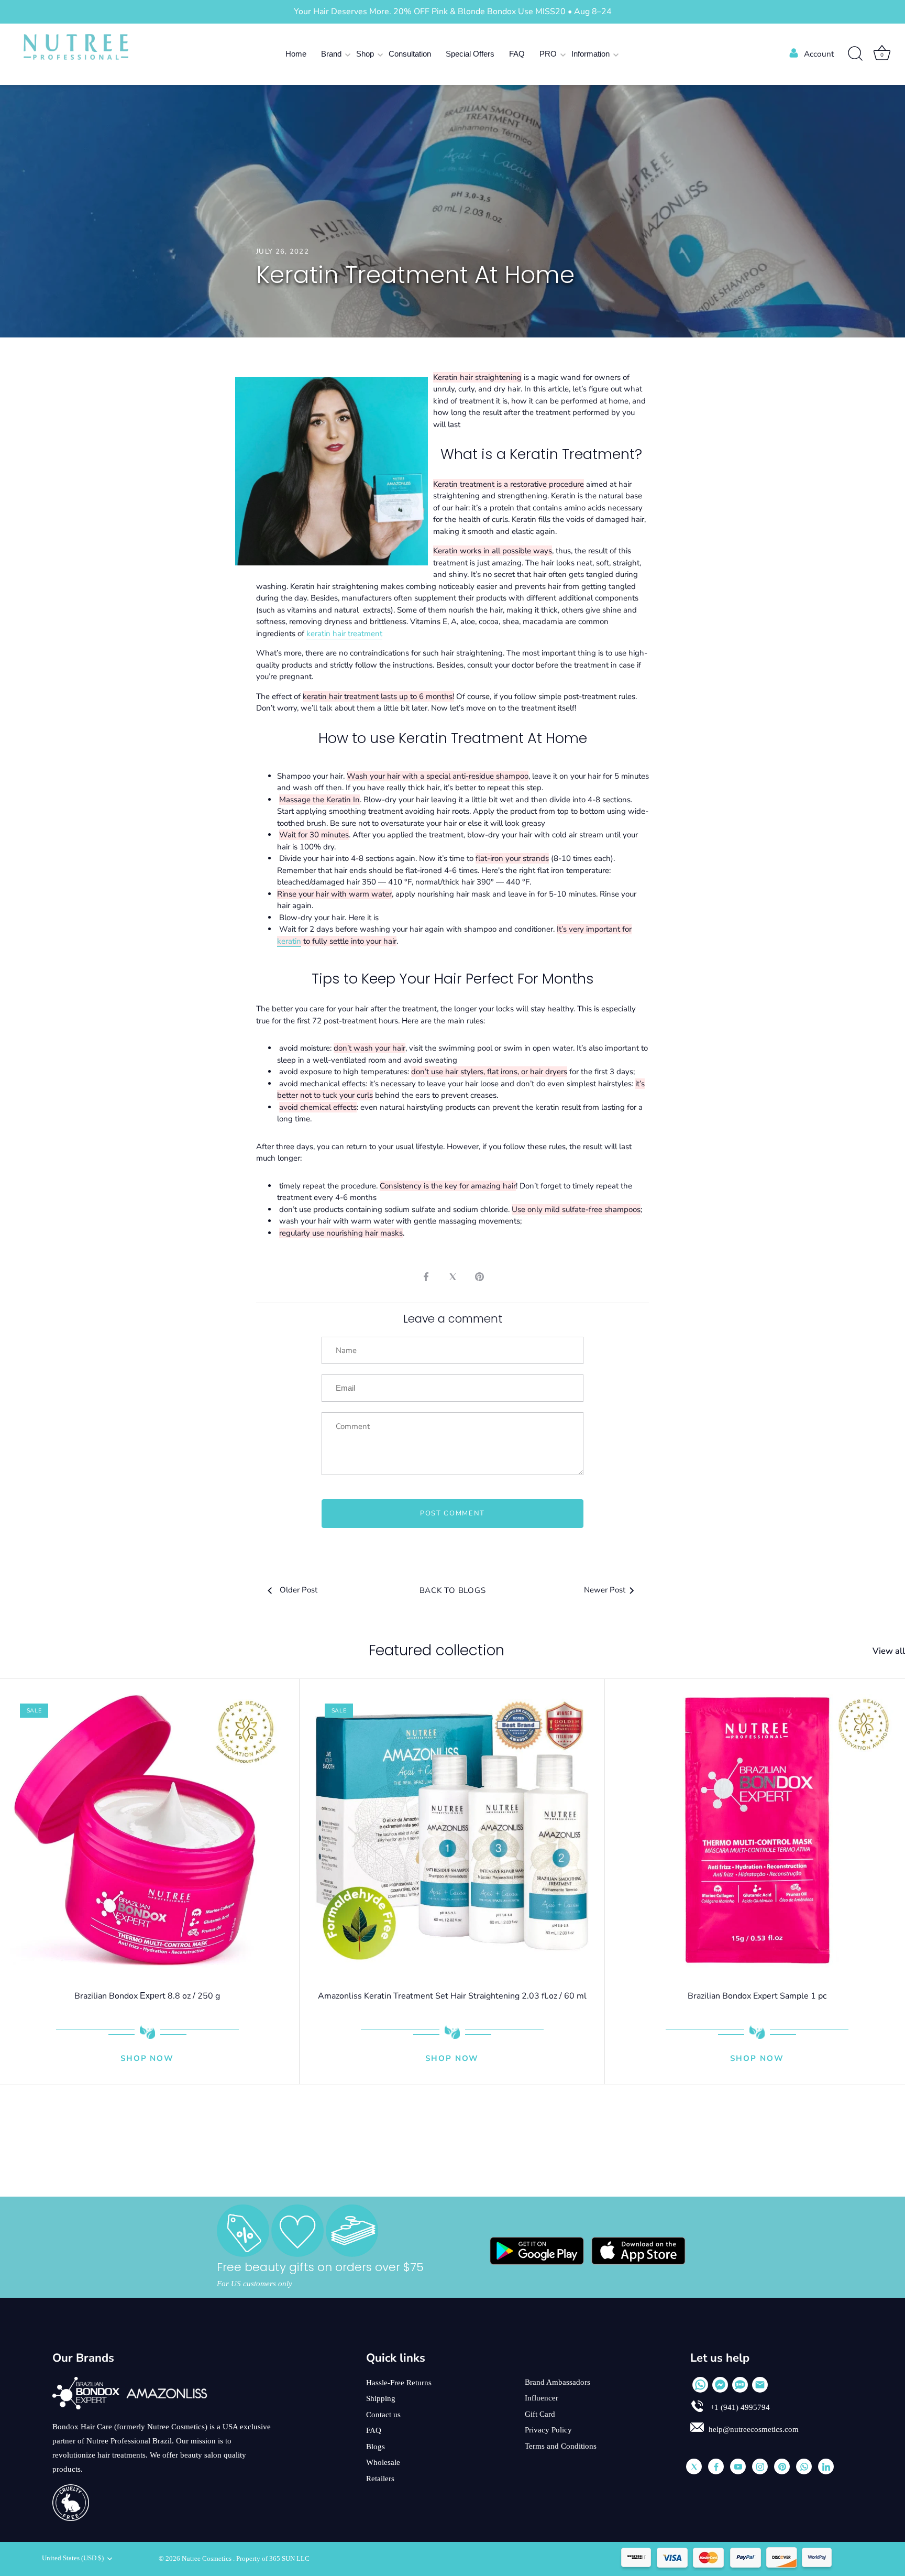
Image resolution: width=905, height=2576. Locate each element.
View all (889, 1651)
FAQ (517, 54)
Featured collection (437, 1650)
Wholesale (383, 2462)
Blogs (376, 2447)
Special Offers (470, 54)
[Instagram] (760, 2466)
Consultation (410, 54)
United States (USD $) (73, 2558)
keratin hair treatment (344, 634)
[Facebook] (716, 2466)
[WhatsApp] (700, 2385)
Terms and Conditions (561, 2446)
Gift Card (540, 2414)
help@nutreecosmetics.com (754, 2429)
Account (819, 54)
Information (591, 54)
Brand (331, 54)
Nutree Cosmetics (207, 2559)
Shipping (381, 2398)
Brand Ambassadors (558, 2382)
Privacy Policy (548, 2430)
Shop (365, 54)
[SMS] (740, 2385)
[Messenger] (720, 2385)
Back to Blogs (453, 1590)
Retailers (380, 2479)
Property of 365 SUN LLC (273, 2559)
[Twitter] (694, 2466)
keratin (289, 941)
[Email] (760, 2385)
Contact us (383, 2415)
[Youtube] (738, 2466)
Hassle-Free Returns (399, 2383)
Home (296, 54)
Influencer (542, 2398)
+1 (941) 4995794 (739, 2407)
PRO (548, 54)
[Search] (855, 54)
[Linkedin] (826, 2466)
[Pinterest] (782, 2466)
